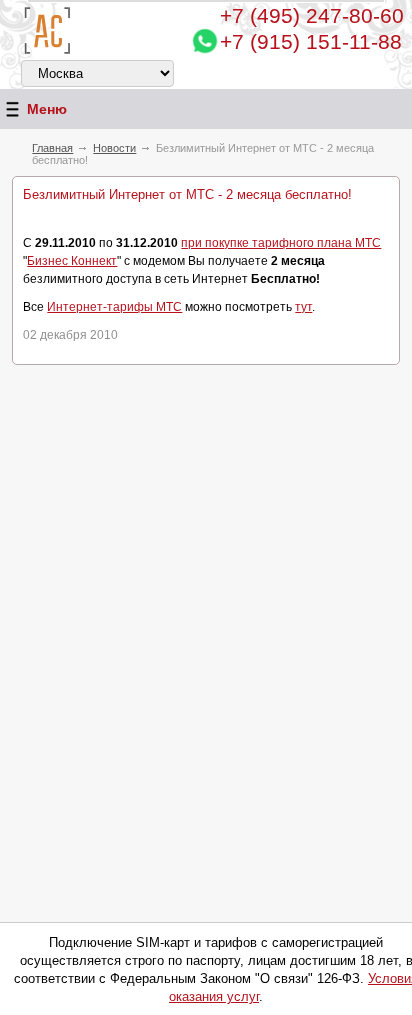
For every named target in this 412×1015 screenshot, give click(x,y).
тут (303, 307)
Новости (114, 148)
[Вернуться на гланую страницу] (47, 30)
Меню (47, 109)
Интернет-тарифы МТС (114, 307)
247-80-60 (312, 15)
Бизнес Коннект (72, 261)
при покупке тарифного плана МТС (281, 243)
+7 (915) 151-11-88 (311, 41)
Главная (52, 148)
